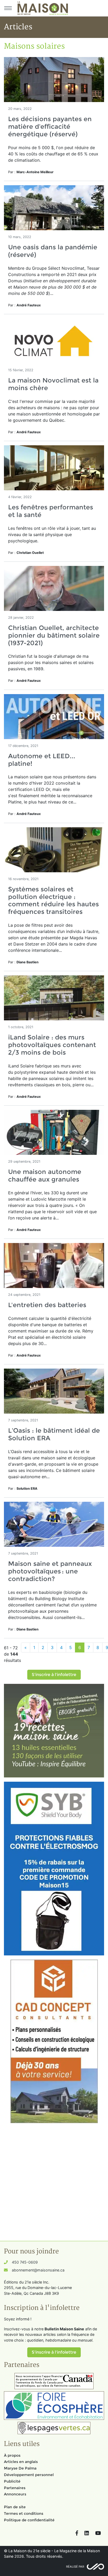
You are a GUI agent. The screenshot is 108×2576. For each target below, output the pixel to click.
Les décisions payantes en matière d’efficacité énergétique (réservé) (50, 126)
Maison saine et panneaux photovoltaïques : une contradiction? (50, 1571)
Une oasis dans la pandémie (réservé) (53, 251)
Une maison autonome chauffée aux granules (45, 1175)
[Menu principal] (8, 8)
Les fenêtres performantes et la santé (51, 511)
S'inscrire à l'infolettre (54, 1675)
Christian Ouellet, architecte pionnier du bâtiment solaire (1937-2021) (54, 635)
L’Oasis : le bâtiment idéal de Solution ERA (54, 1434)
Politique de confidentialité (29, 2520)
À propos (12, 2455)
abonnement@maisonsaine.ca (38, 2270)
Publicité (12, 2481)
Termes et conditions (24, 2513)
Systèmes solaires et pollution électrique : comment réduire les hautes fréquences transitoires (53, 900)
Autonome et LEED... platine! (42, 760)
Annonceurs (15, 2494)
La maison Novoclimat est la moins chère (53, 384)
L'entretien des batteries (47, 1305)
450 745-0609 (25, 2262)
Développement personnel (29, 2475)
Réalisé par (75, 2567)
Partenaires (15, 2488)
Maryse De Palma (20, 2468)
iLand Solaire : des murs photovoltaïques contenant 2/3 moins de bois (52, 1045)
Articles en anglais (21, 2462)
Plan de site (15, 2507)
